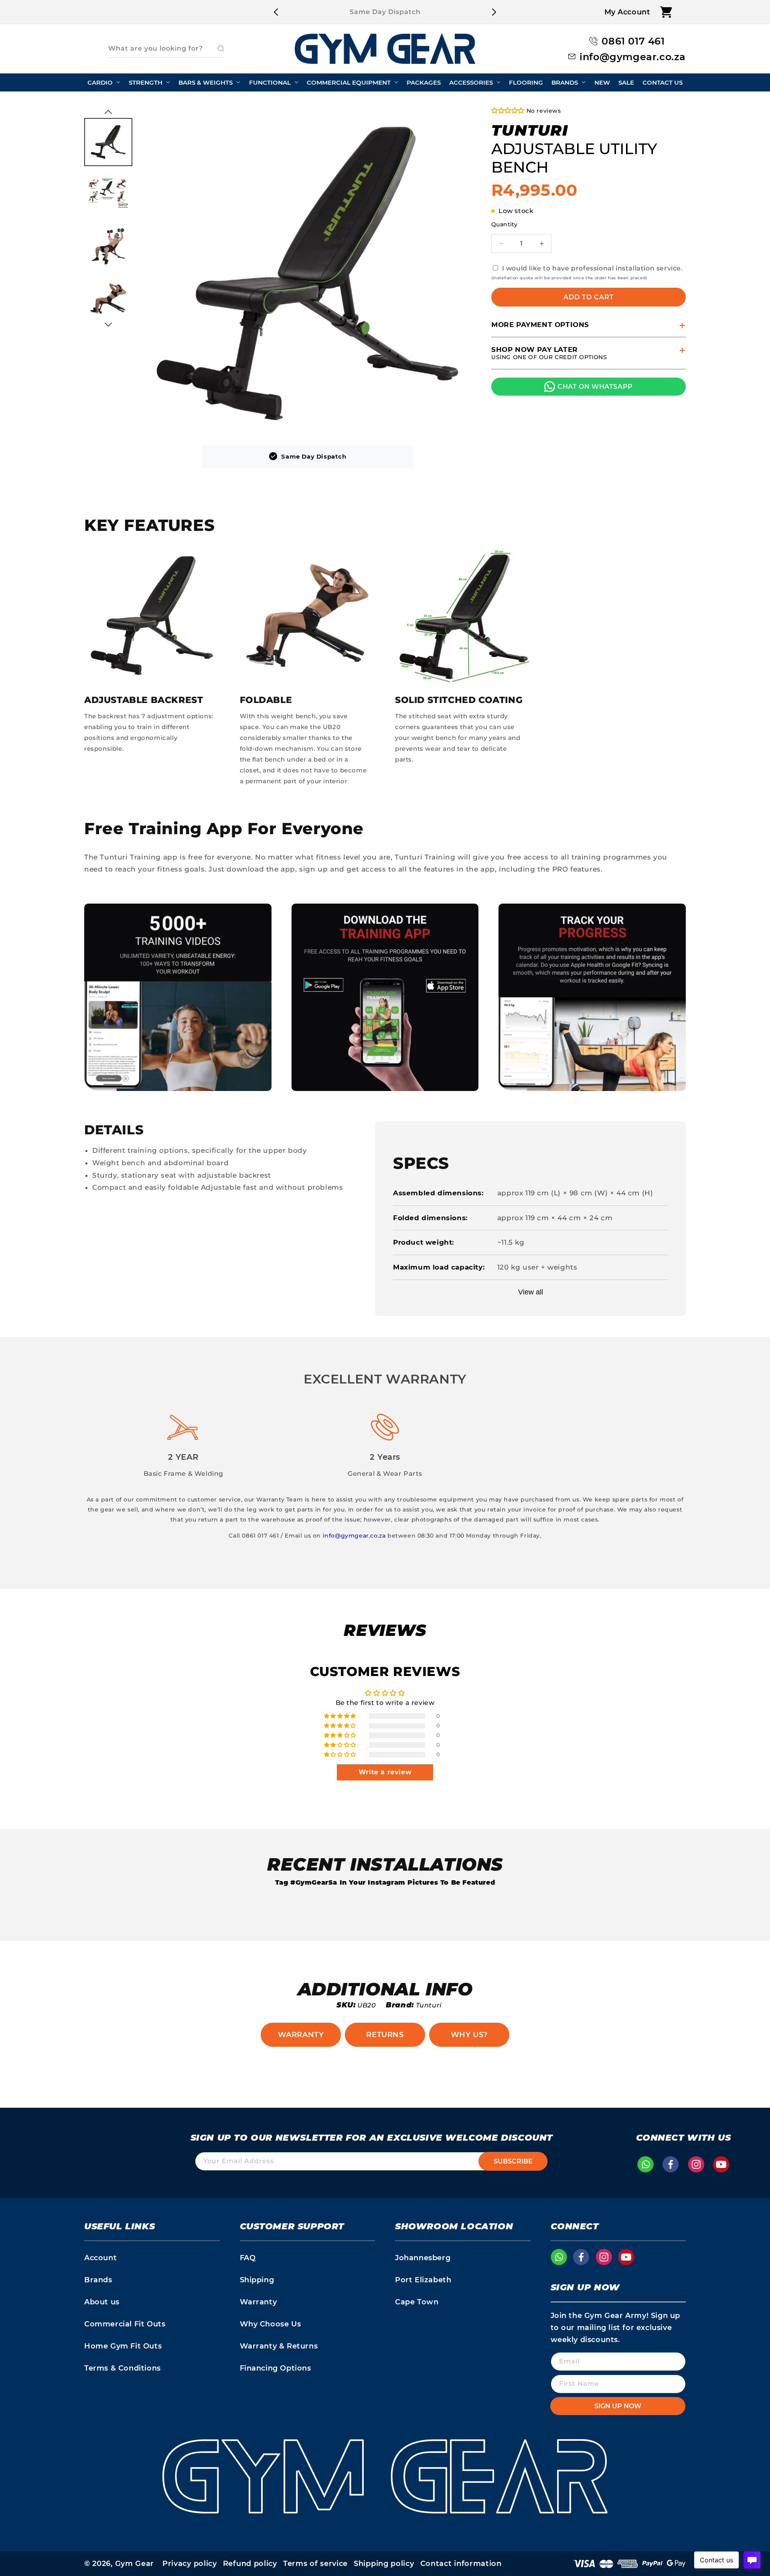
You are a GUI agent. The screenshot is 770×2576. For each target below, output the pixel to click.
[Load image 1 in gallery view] (108, 142)
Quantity (504, 224)
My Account (627, 12)
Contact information (461, 2564)
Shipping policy (384, 2564)
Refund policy (250, 2564)
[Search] (215, 49)
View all (531, 1292)
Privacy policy (190, 2564)
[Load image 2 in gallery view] (108, 194)
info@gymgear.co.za (354, 1536)
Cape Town (417, 2302)
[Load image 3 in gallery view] (108, 246)
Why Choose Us (271, 2324)
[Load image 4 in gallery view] (108, 299)
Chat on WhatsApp (595, 387)
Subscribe (513, 2161)
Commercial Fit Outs (125, 2324)
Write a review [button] (385, 1772)
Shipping (257, 2280)
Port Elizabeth (423, 2280)
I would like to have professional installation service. (593, 268)
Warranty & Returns (279, 2346)
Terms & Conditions (123, 2368)
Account (100, 2258)
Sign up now (618, 2406)
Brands (98, 2280)
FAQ (248, 2258)
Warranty (301, 2035)
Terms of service (315, 2564)
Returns (385, 2035)
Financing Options (276, 2368)
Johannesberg (423, 2258)
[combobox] (166, 49)
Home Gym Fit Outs (123, 2346)
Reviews (385, 1630)
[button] (666, 12)
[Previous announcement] (276, 12)
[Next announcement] (494, 12)
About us (102, 2302)
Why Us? (469, 2035)
